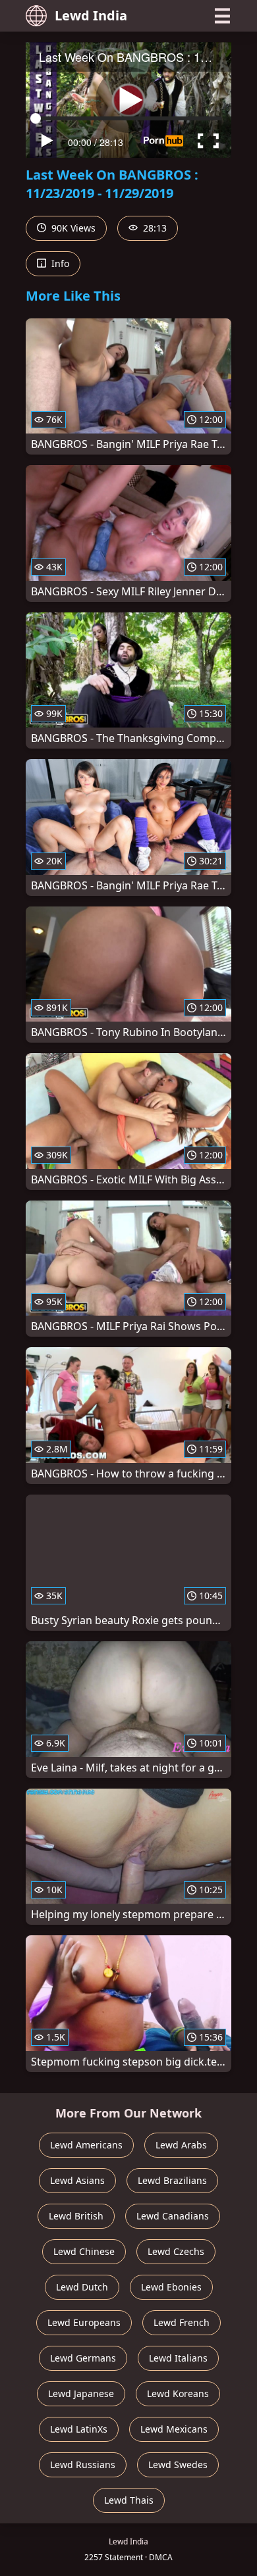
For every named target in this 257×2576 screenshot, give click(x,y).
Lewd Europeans (84, 2322)
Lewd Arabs (181, 2145)
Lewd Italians (178, 2358)
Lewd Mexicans (174, 2429)
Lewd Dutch (82, 2287)
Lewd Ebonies (171, 2287)
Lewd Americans (86, 2145)
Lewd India (91, 15)
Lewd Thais (129, 2500)
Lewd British (76, 2216)
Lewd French (182, 2322)
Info (59, 263)
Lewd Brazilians (172, 2180)
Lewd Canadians (173, 2216)
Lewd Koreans (178, 2393)
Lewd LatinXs (79, 2429)
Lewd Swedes (178, 2465)
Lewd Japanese (81, 2393)
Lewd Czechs (176, 2251)
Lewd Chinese (84, 2251)
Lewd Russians (83, 2465)
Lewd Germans (83, 2358)
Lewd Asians (77, 2180)
